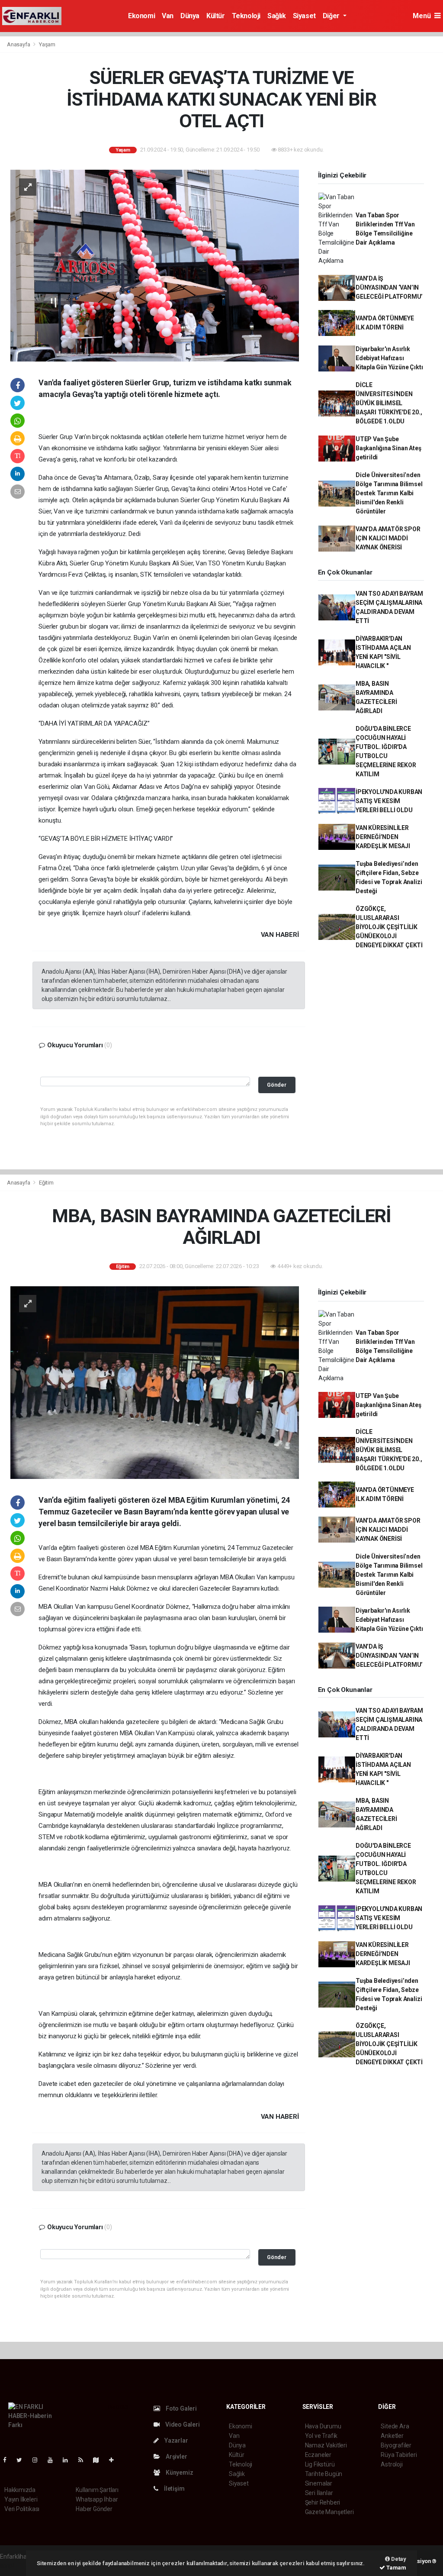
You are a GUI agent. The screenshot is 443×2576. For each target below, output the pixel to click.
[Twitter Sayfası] (23, 2460)
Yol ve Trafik (321, 2436)
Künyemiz (179, 2473)
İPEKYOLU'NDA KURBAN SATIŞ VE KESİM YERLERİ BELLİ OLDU (389, 801)
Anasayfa (19, 44)
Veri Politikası (22, 2509)
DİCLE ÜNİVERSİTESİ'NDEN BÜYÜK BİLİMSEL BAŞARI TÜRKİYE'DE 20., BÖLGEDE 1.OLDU (389, 403)
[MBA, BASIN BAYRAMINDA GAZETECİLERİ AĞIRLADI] (155, 1382)
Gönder (277, 1085)
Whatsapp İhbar (97, 2499)
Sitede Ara (395, 2426)
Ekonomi (141, 16)
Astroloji (392, 2464)
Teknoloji (246, 16)
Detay (398, 2559)
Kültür (216, 16)
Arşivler (176, 2457)
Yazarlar (175, 2440)
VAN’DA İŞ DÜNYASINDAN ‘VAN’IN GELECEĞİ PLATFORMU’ (389, 287)
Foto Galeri (181, 2408)
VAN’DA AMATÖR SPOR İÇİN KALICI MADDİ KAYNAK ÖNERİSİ (388, 538)
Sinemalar (319, 2483)
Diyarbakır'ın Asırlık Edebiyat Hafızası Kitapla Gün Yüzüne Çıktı (389, 358)
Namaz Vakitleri (326, 2445)
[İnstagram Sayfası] (39, 2460)
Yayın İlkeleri (21, 2499)
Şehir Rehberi (323, 2502)
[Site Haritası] (100, 2460)
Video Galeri (182, 2424)
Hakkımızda (20, 2490)
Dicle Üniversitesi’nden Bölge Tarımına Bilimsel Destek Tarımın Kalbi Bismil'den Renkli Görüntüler (389, 493)
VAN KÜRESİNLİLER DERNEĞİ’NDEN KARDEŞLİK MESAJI (383, 837)
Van (168, 16)
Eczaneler (318, 2455)
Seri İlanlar (319, 2493)
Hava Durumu (323, 2426)
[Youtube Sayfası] (54, 2460)
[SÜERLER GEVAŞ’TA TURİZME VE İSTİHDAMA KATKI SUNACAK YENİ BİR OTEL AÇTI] (155, 265)
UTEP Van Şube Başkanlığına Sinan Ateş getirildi (388, 448)
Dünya (190, 16)
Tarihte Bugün (324, 2474)
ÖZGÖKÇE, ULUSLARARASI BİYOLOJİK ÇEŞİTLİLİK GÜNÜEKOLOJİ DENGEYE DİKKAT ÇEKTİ (389, 927)
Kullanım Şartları (97, 2490)
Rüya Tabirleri (399, 2455)
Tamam (396, 2568)
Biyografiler (396, 2445)
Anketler (392, 2436)
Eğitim (46, 1183)
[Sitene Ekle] (115, 2460)
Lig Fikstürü (320, 2464)
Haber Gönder (94, 2509)
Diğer (332, 16)
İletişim (173, 2489)
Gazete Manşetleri (329, 2512)
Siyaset (304, 16)
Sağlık (277, 16)
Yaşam (47, 44)
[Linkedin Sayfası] (69, 2460)
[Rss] (84, 2460)
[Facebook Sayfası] (8, 2460)
